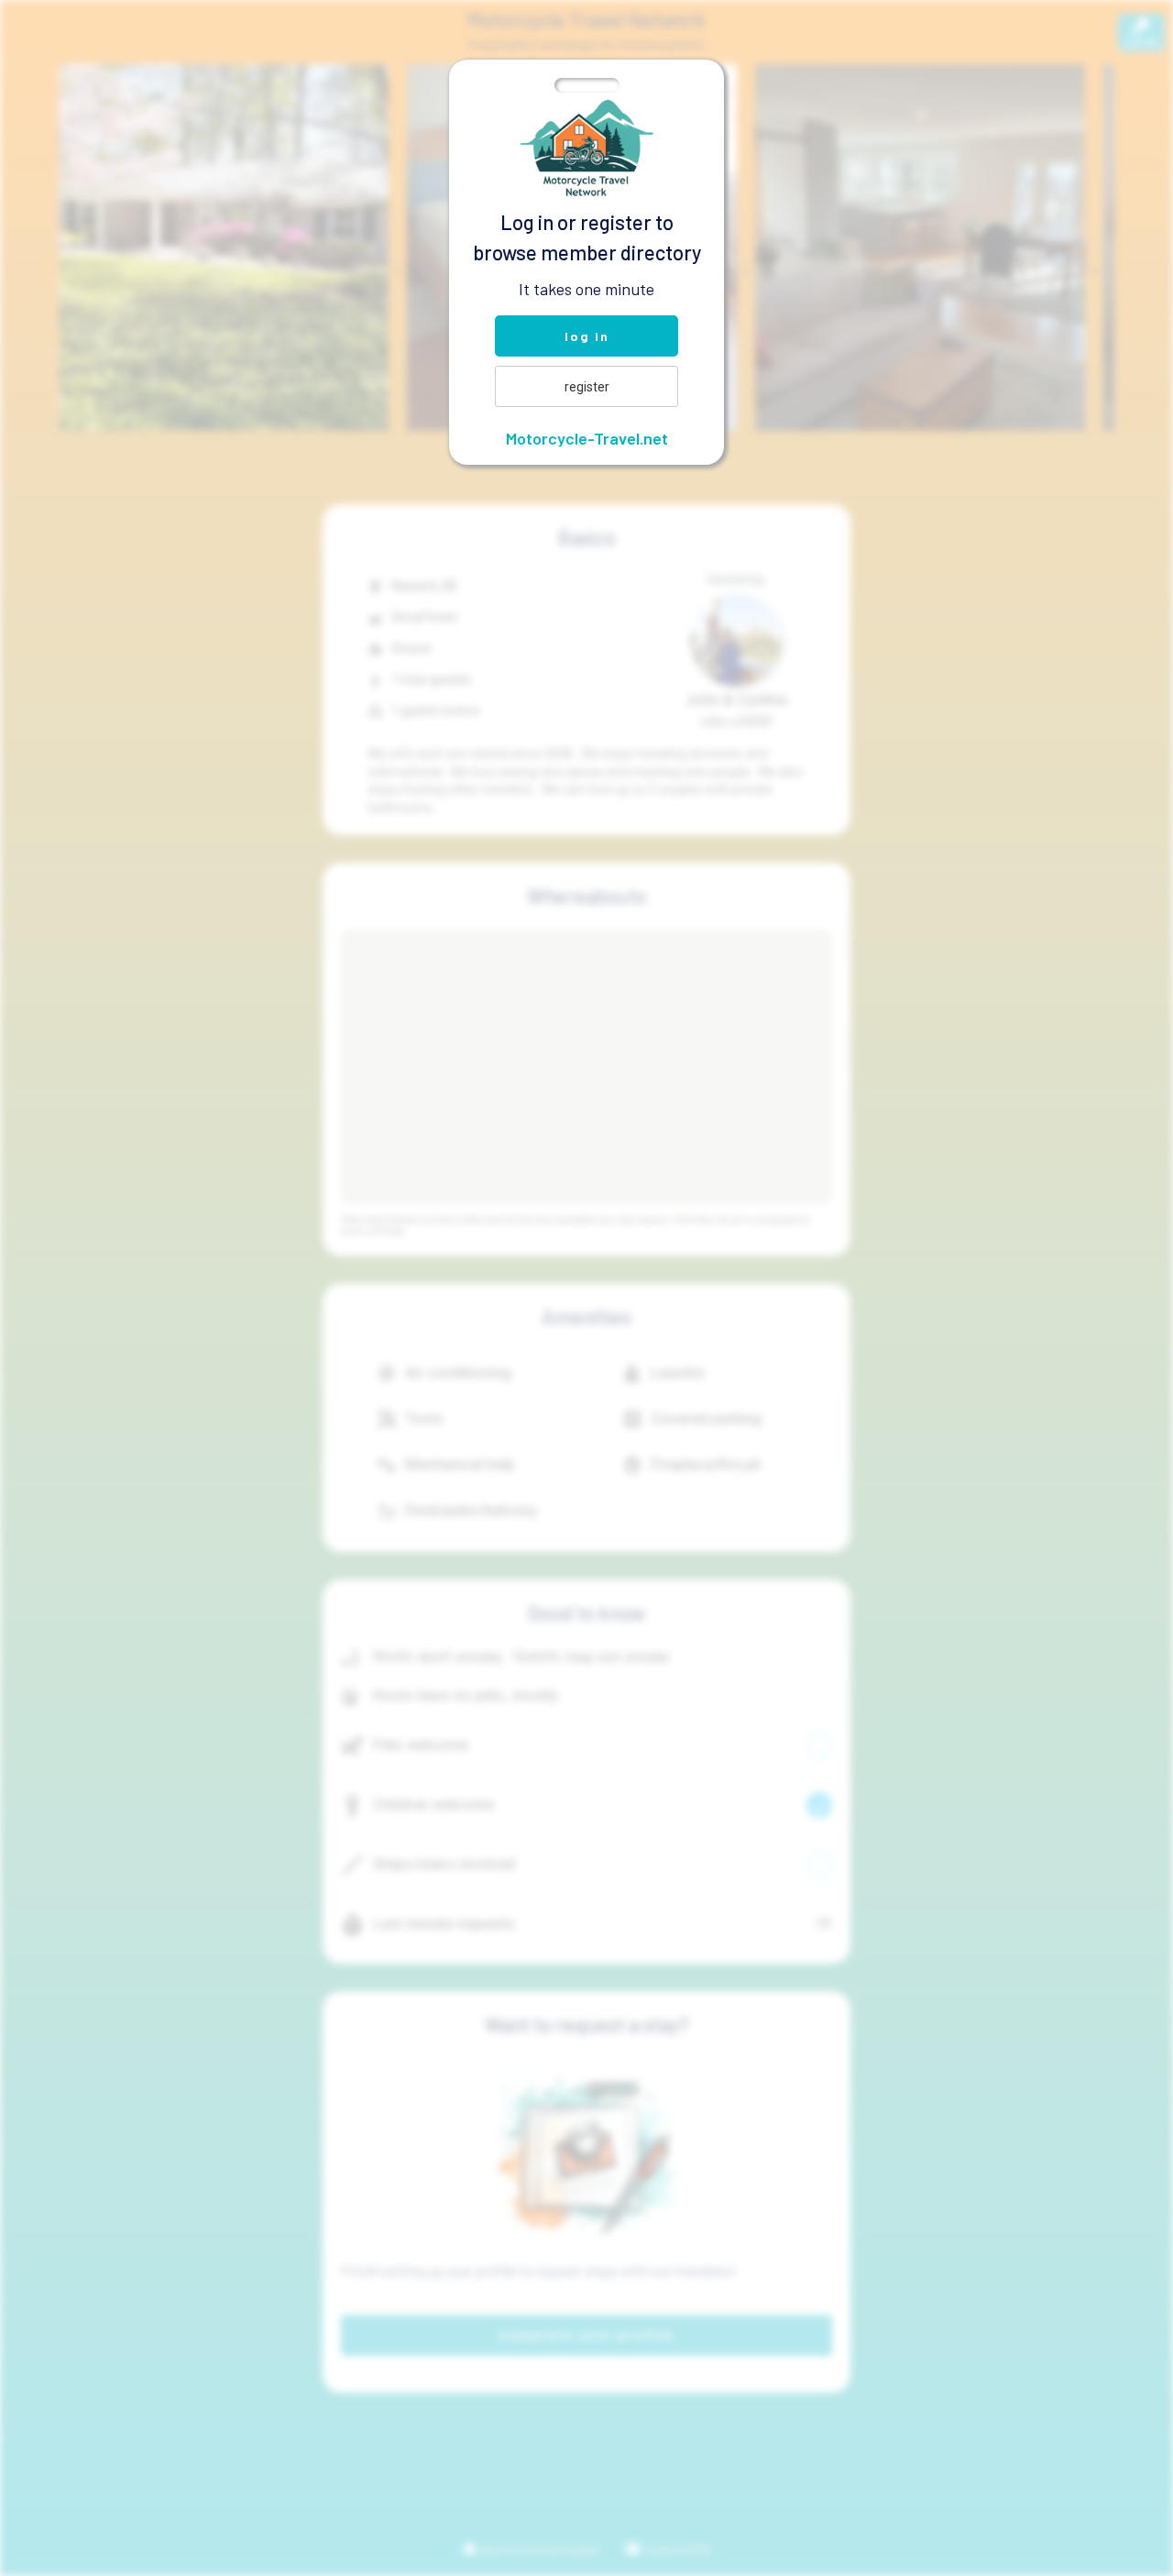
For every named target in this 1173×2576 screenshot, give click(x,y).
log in (587, 336)
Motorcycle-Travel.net (587, 438)
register (587, 387)
